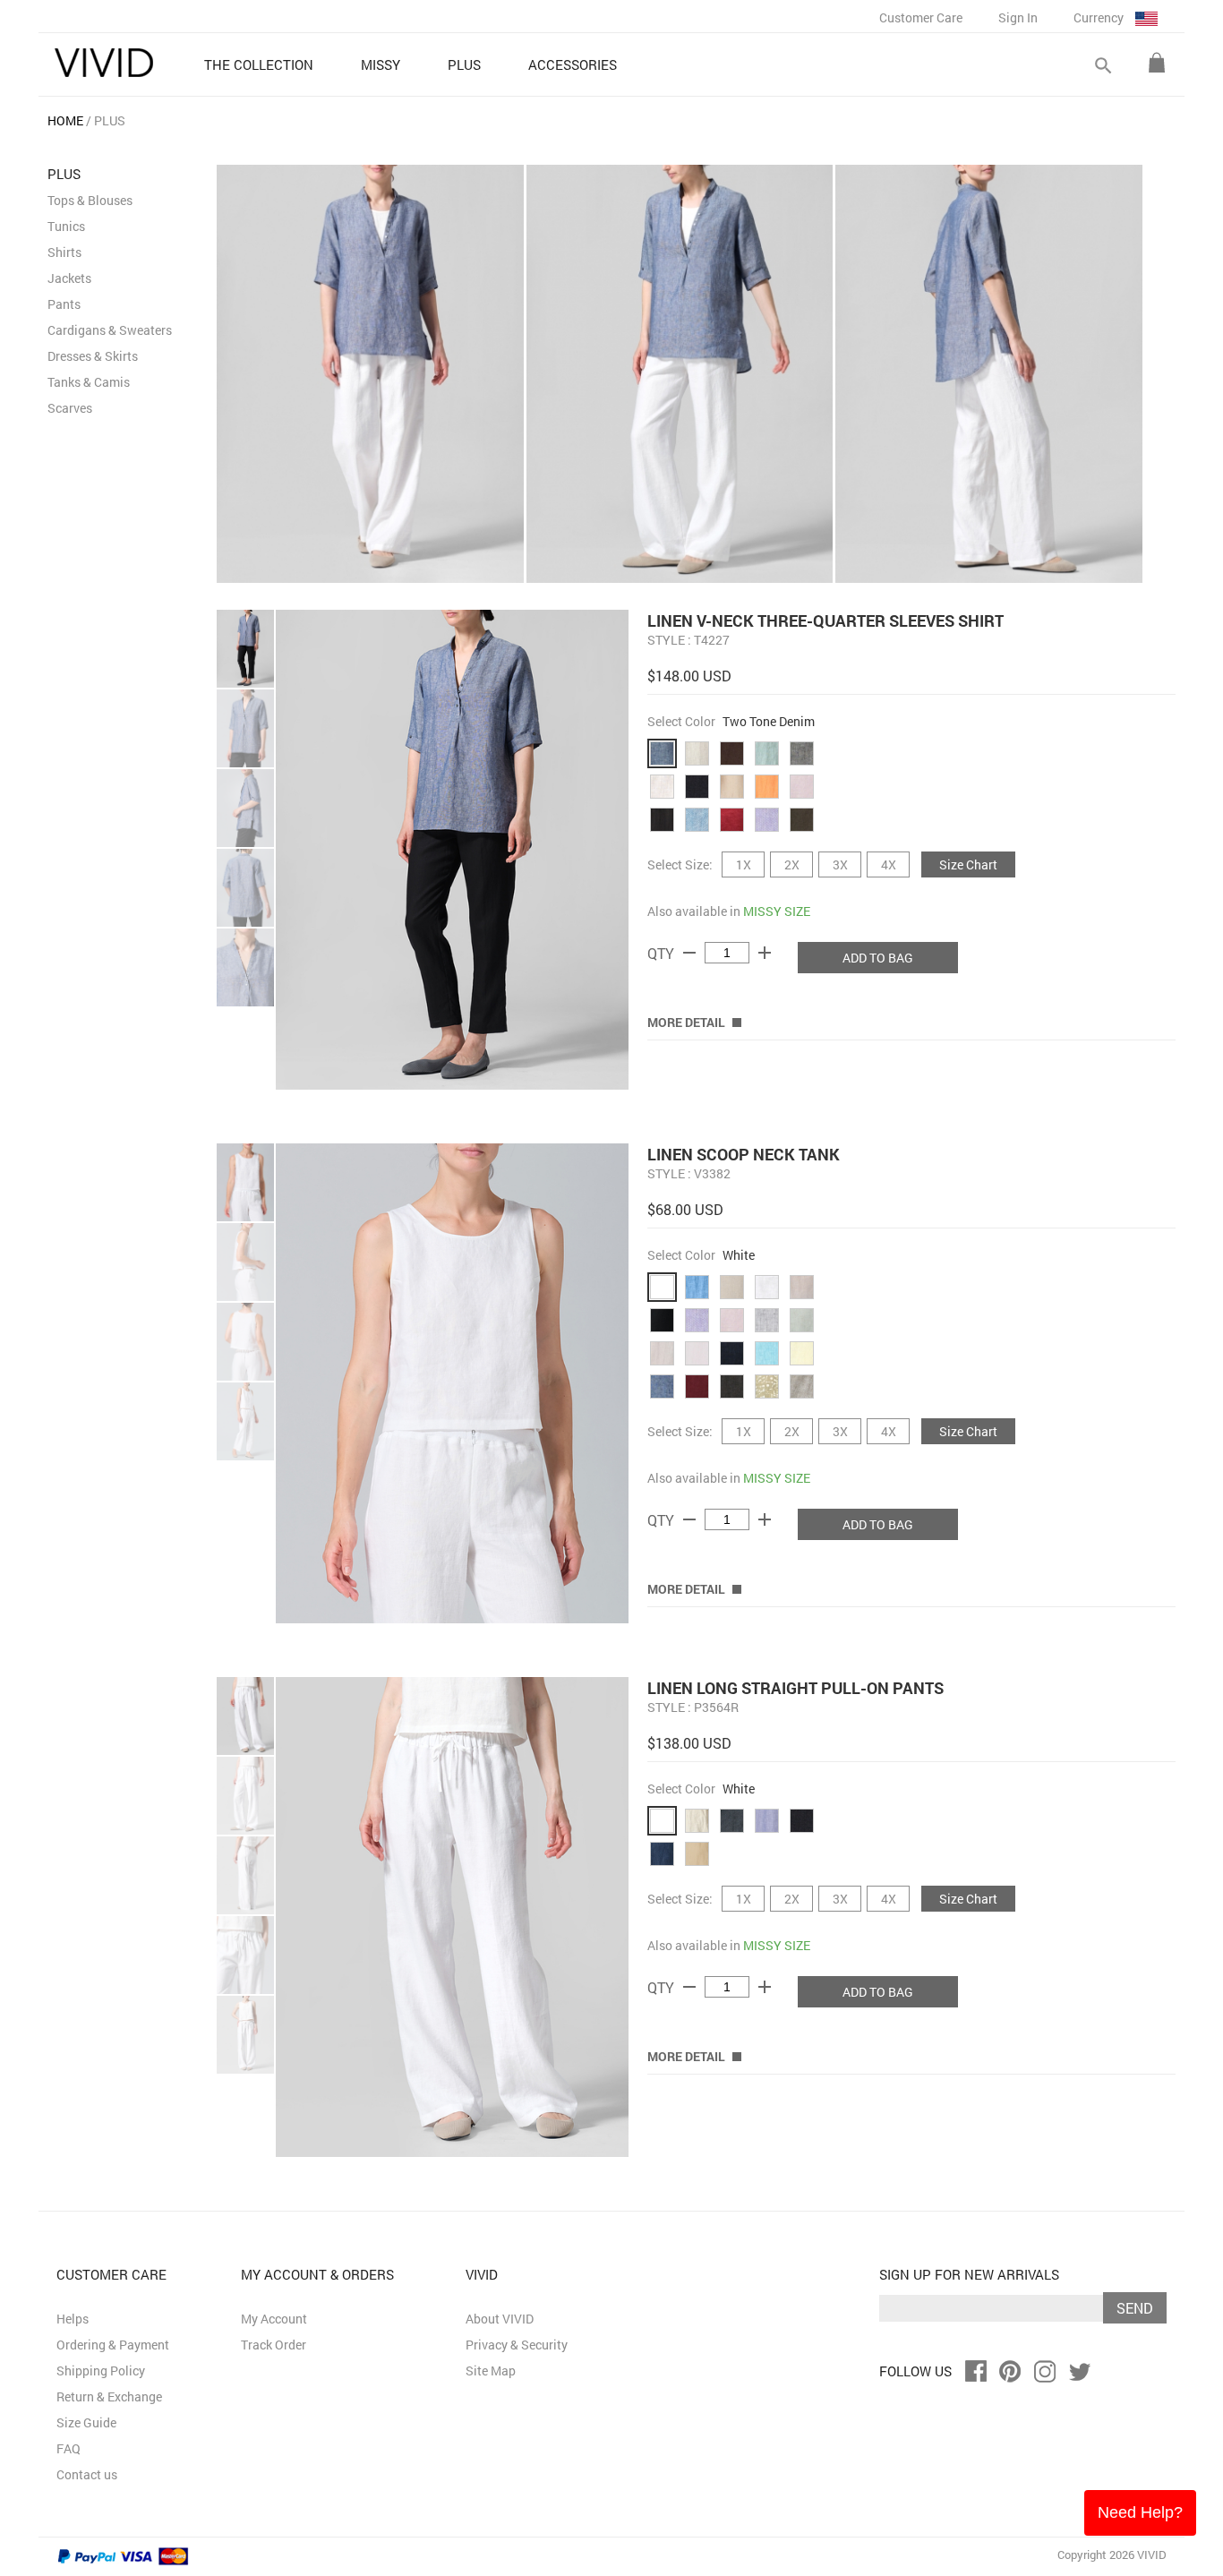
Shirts (64, 252)
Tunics (66, 226)
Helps (73, 2319)
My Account (274, 2319)
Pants (64, 304)
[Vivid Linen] (104, 63)
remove (689, 953)
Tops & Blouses (90, 200)
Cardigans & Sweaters (110, 330)
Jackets (69, 278)
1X (744, 864)
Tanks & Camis (89, 382)
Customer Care (921, 17)
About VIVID (500, 2319)
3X (840, 864)
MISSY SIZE (777, 911)
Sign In (1018, 17)
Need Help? (1140, 2512)
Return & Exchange (109, 2396)
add (765, 953)
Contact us (87, 2474)
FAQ (68, 2448)
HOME (65, 120)
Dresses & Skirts (93, 356)
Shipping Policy (101, 2371)
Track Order (274, 2345)
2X (792, 864)
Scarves (70, 408)
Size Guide (86, 2422)
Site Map (491, 2371)
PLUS (110, 120)
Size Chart (968, 864)
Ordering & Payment (113, 2345)
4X (889, 864)
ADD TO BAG (878, 958)
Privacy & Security (517, 2345)
